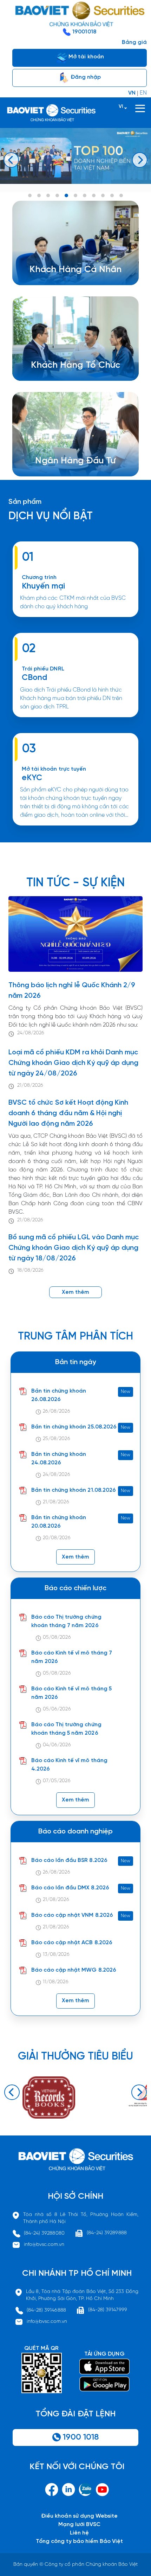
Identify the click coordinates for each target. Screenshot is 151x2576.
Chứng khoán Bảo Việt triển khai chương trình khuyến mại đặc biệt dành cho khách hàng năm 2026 (75, 620)
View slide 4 (57, 195)
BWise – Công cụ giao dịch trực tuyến (81, 265)
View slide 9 (103, 195)
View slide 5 (66, 195)
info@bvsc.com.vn (44, 2245)
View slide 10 (112, 195)
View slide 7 (85, 195)
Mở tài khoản (86, 57)
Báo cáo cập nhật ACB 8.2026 (72, 1943)
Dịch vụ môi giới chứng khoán (70, 273)
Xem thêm (75, 720)
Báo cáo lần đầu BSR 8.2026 (69, 1860)
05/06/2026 (57, 1709)
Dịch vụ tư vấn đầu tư (70, 377)
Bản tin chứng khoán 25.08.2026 (74, 1427)
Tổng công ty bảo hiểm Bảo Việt (79, 2541)
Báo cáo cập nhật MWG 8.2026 (74, 1970)
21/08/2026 (30, 1085)
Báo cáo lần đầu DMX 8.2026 (70, 1888)
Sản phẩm (25, 502)
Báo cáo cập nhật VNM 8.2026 (72, 1915)
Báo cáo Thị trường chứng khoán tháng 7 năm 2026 (66, 1621)
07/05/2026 (57, 1781)
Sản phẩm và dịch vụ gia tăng (81, 369)
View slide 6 (75, 195)
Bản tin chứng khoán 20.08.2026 (59, 1522)
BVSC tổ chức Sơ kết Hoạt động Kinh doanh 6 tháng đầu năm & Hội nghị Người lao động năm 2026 (68, 1113)
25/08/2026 (56, 1439)
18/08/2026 (30, 1270)
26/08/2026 (56, 1411)
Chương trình (39, 577)
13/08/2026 (56, 1955)
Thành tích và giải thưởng (79, 464)
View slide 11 (121, 195)
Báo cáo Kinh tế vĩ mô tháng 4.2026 (69, 1765)
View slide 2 (39, 195)
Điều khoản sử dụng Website (79, 2516)
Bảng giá (134, 42)
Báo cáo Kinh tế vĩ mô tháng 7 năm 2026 (72, 1657)
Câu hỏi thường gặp (73, 473)
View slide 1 (30, 195)
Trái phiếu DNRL (43, 669)
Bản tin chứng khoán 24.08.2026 (59, 1459)
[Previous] (11, 160)
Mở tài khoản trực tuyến (54, 769)
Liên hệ (79, 2533)
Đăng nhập (85, 77)
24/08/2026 (31, 1033)
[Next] (140, 160)
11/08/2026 (55, 1982)
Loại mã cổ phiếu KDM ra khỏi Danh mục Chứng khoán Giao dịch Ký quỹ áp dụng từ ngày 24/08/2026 (73, 1063)
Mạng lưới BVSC (80, 2524)
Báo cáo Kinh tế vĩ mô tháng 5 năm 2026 (71, 1693)
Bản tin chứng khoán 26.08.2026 (59, 1395)
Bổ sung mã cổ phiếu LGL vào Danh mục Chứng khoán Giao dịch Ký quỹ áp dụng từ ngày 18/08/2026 (74, 1248)
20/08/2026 (57, 1538)
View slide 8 (94, 195)
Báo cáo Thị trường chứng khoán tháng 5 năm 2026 (66, 1729)
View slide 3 (48, 195)
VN (132, 93)
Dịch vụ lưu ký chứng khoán (67, 281)
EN (143, 93)
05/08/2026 (57, 1637)
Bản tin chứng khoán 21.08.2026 (74, 1490)
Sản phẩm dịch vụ (70, 456)
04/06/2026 (57, 1745)
